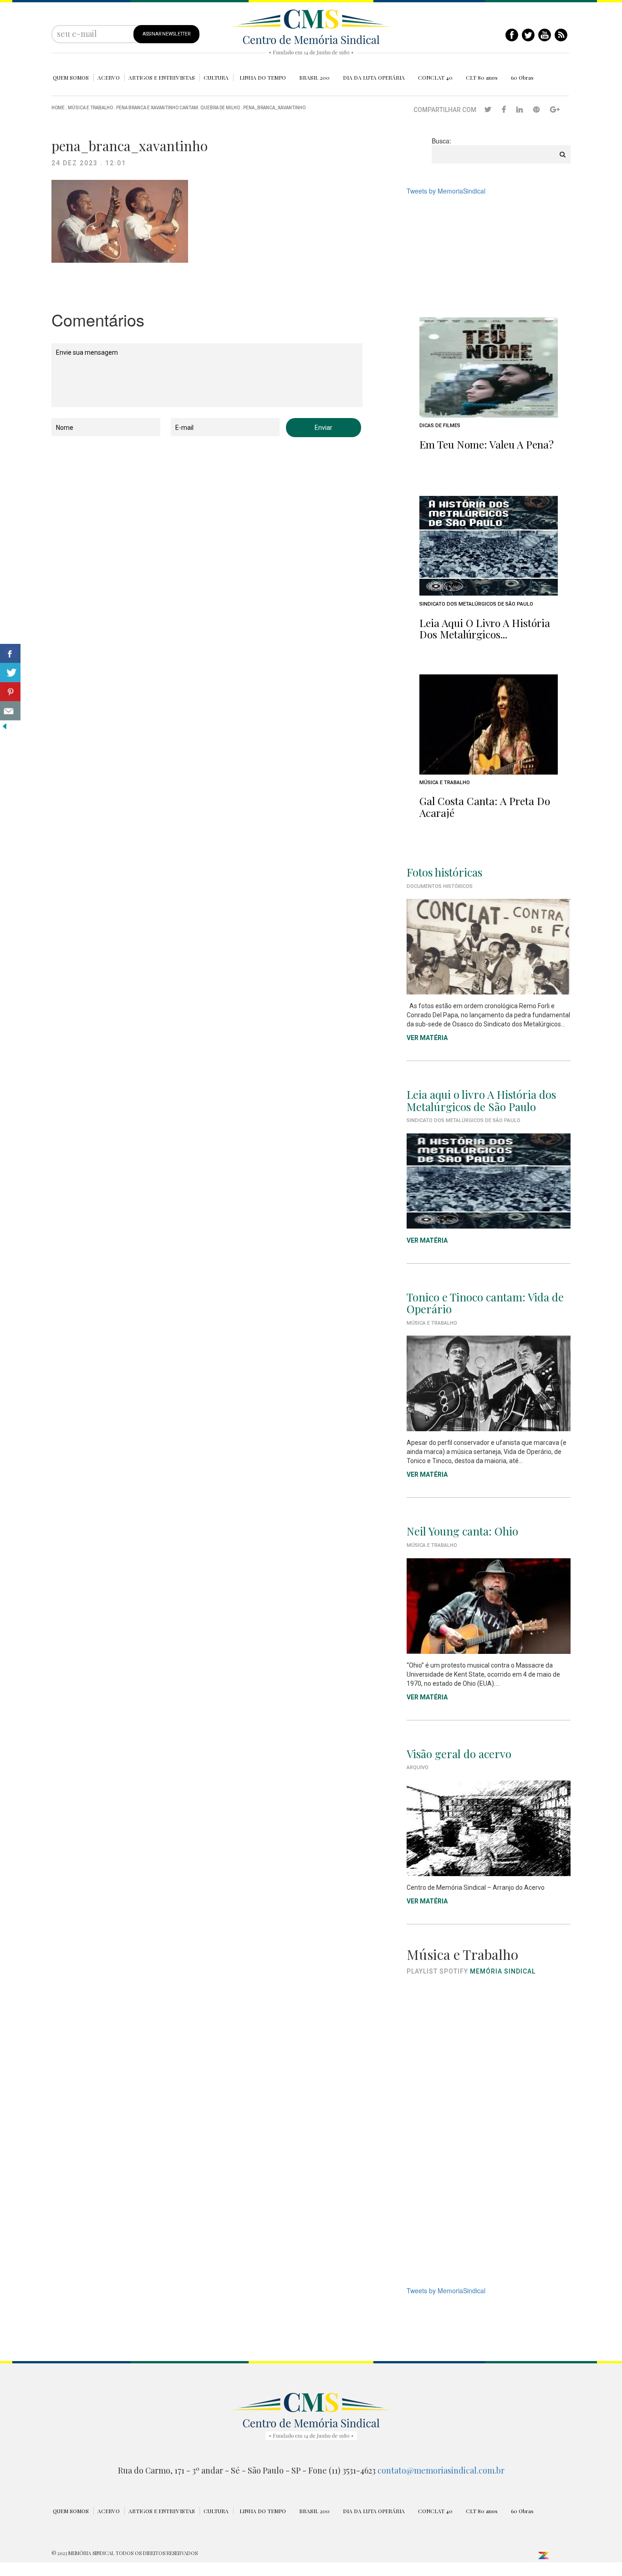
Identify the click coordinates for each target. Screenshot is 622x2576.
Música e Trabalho (90, 108)
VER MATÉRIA (427, 1038)
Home (58, 108)
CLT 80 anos (482, 77)
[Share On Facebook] (10, 653)
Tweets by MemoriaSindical (446, 191)
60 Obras (522, 77)
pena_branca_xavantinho (274, 108)
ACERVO (109, 77)
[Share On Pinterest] (10, 692)
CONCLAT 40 (435, 77)
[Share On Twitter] (10, 673)
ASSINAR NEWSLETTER (166, 34)
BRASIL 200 (314, 77)
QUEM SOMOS (71, 77)
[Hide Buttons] (5, 725)
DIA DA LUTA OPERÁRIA (374, 77)
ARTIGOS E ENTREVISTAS (162, 77)
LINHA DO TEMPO (263, 77)
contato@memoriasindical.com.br (441, 2470)
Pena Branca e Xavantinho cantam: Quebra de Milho (178, 108)
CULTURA (216, 77)
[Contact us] (10, 711)
